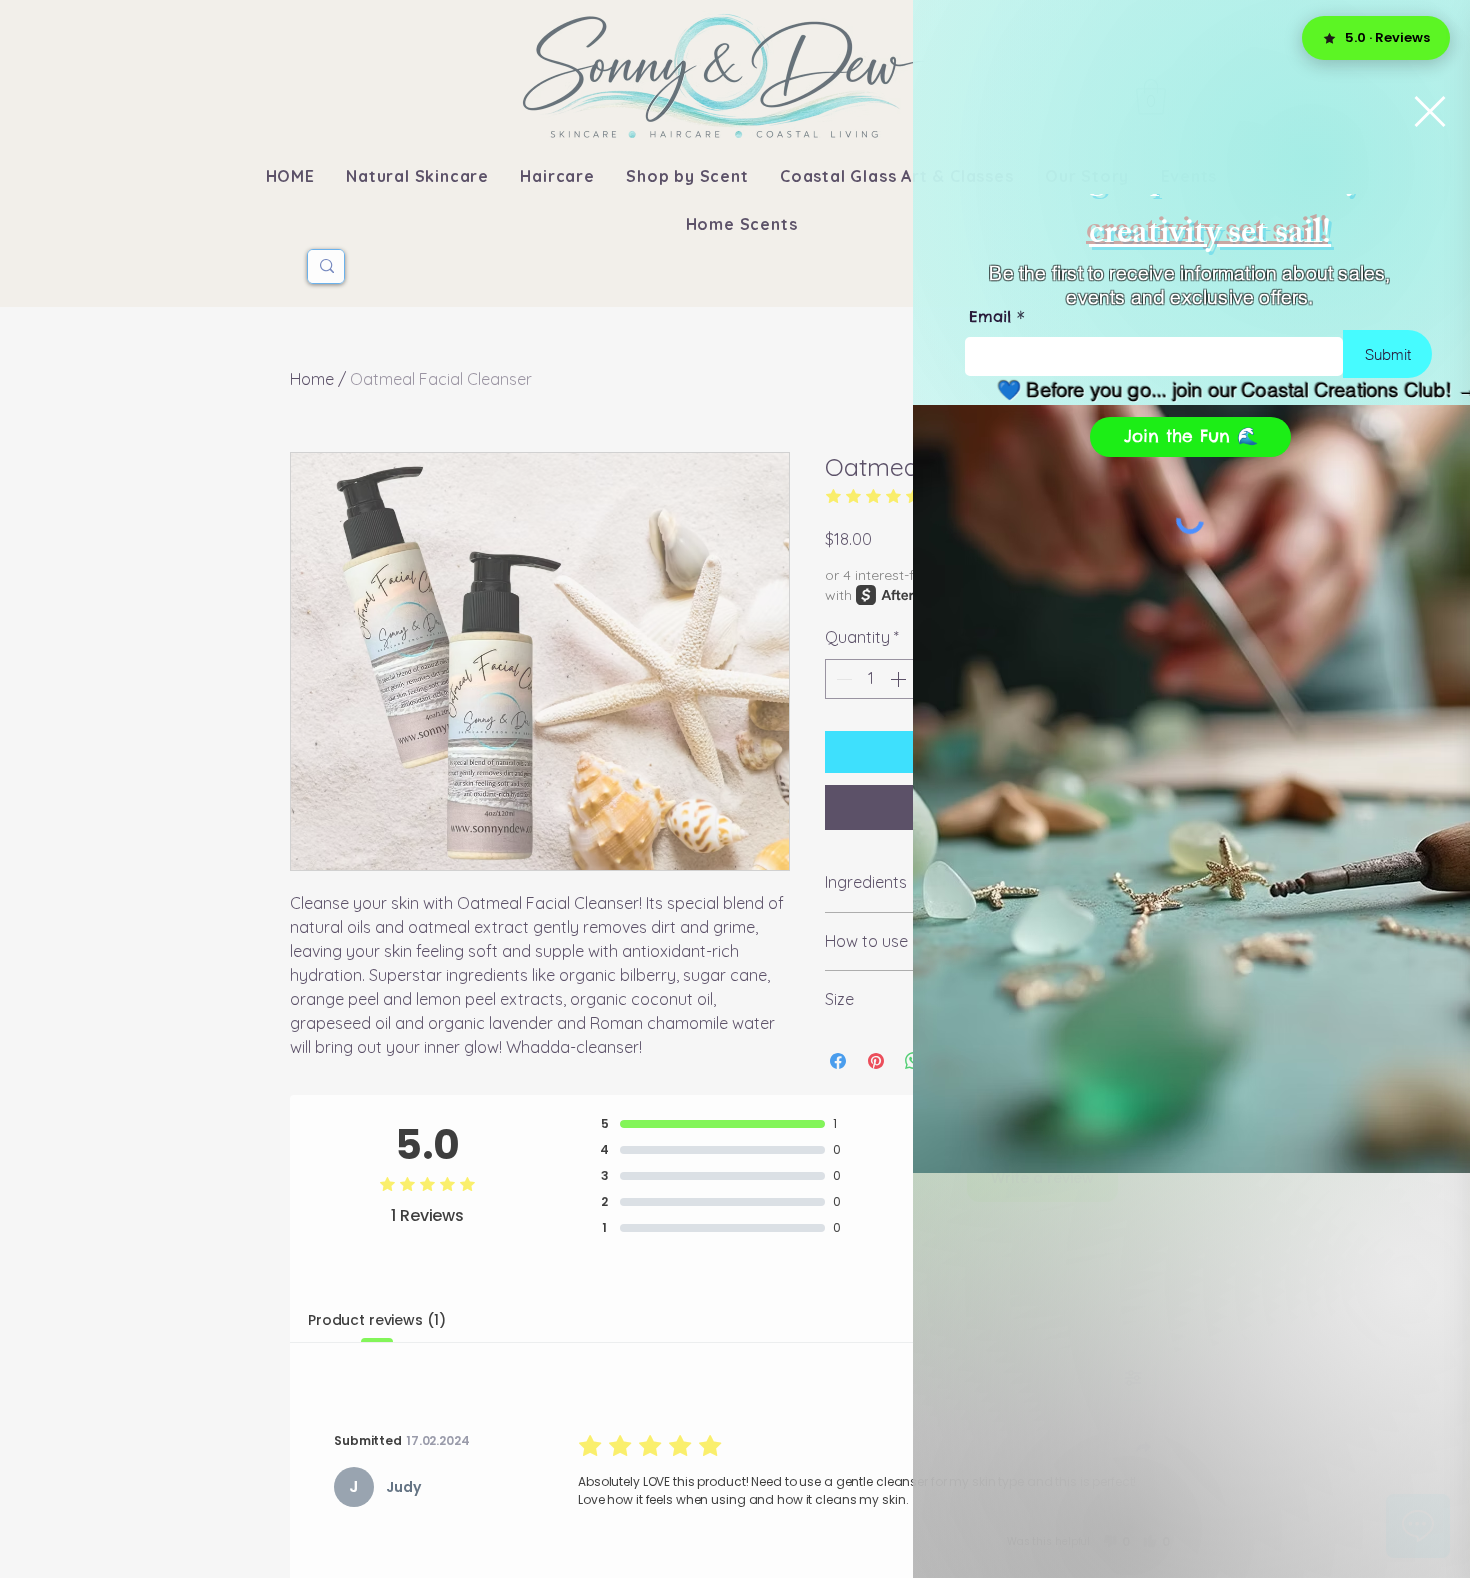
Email (990, 316)
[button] (1430, 111)
